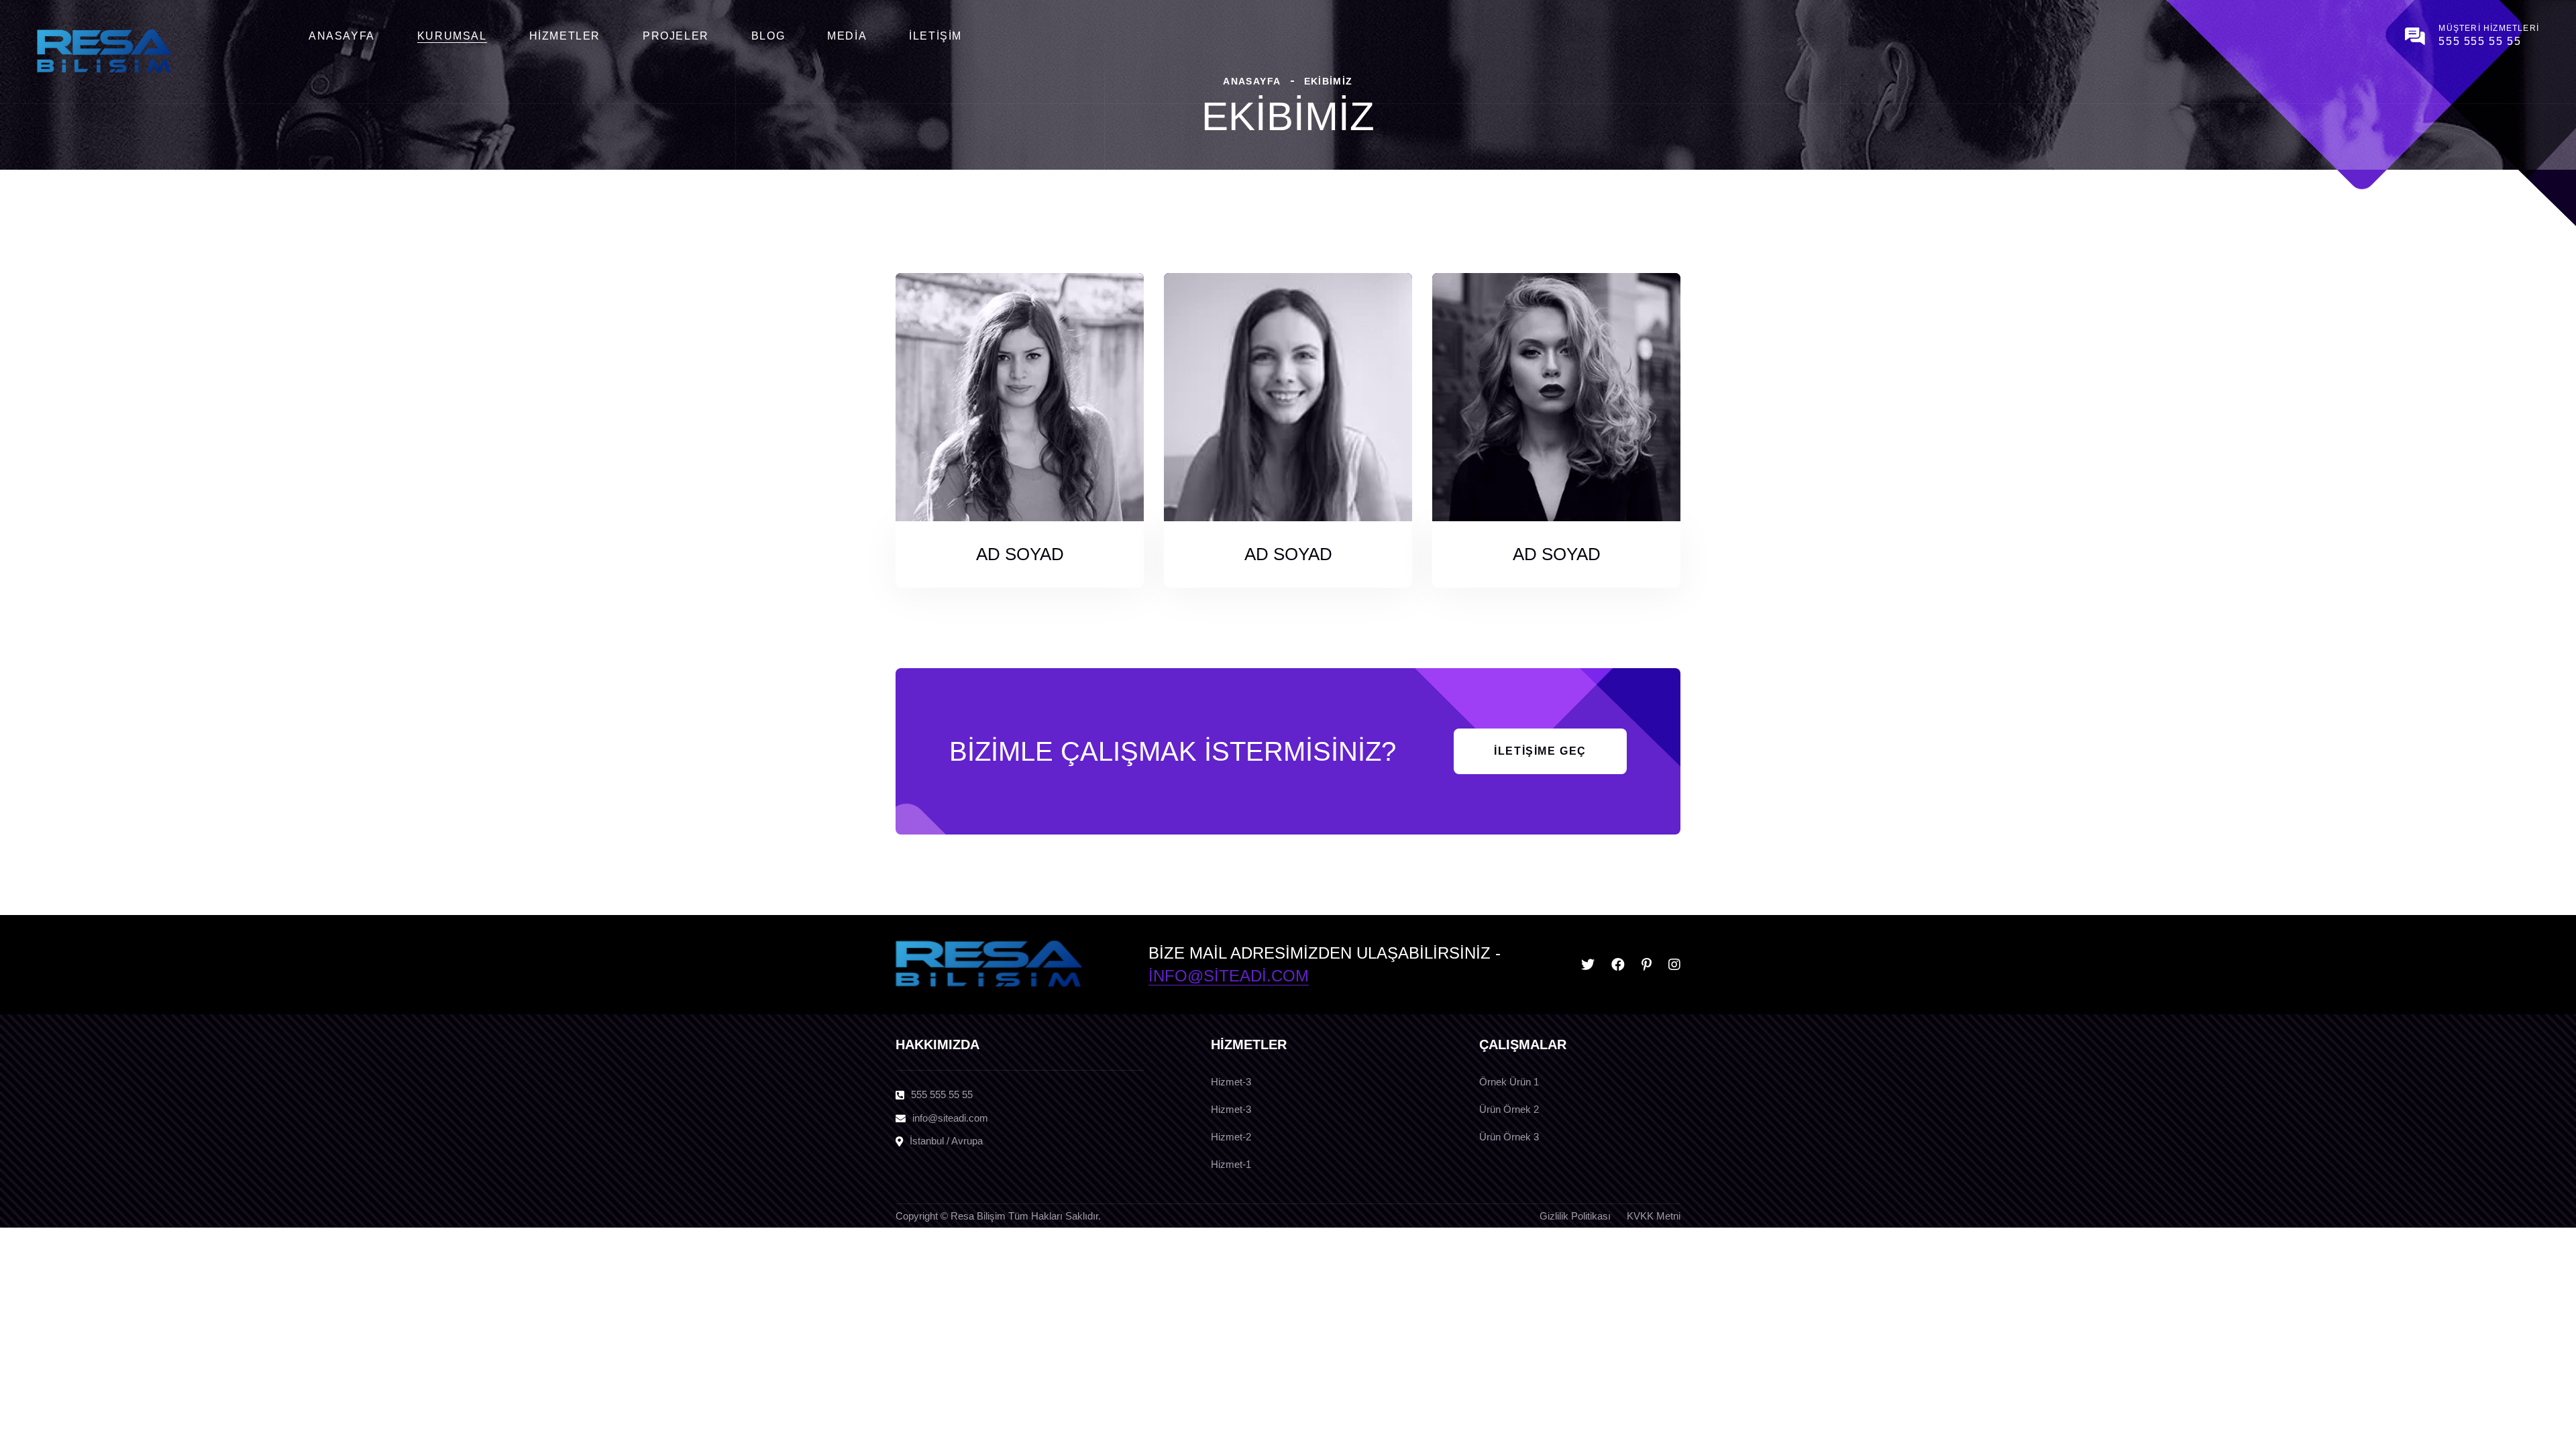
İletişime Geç (1540, 751)
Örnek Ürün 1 (1509, 1082)
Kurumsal (452, 36)
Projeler (676, 36)
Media (847, 36)
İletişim (935, 36)
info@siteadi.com (1229, 976)
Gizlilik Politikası (1575, 1216)
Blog (768, 36)
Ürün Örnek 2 (1509, 1109)
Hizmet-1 (1231, 1164)
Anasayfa (342, 36)
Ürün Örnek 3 (1509, 1137)
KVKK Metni (1654, 1216)
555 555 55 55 (2480, 41)
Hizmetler (565, 36)
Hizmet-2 (1231, 1137)
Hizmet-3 (1231, 1082)
